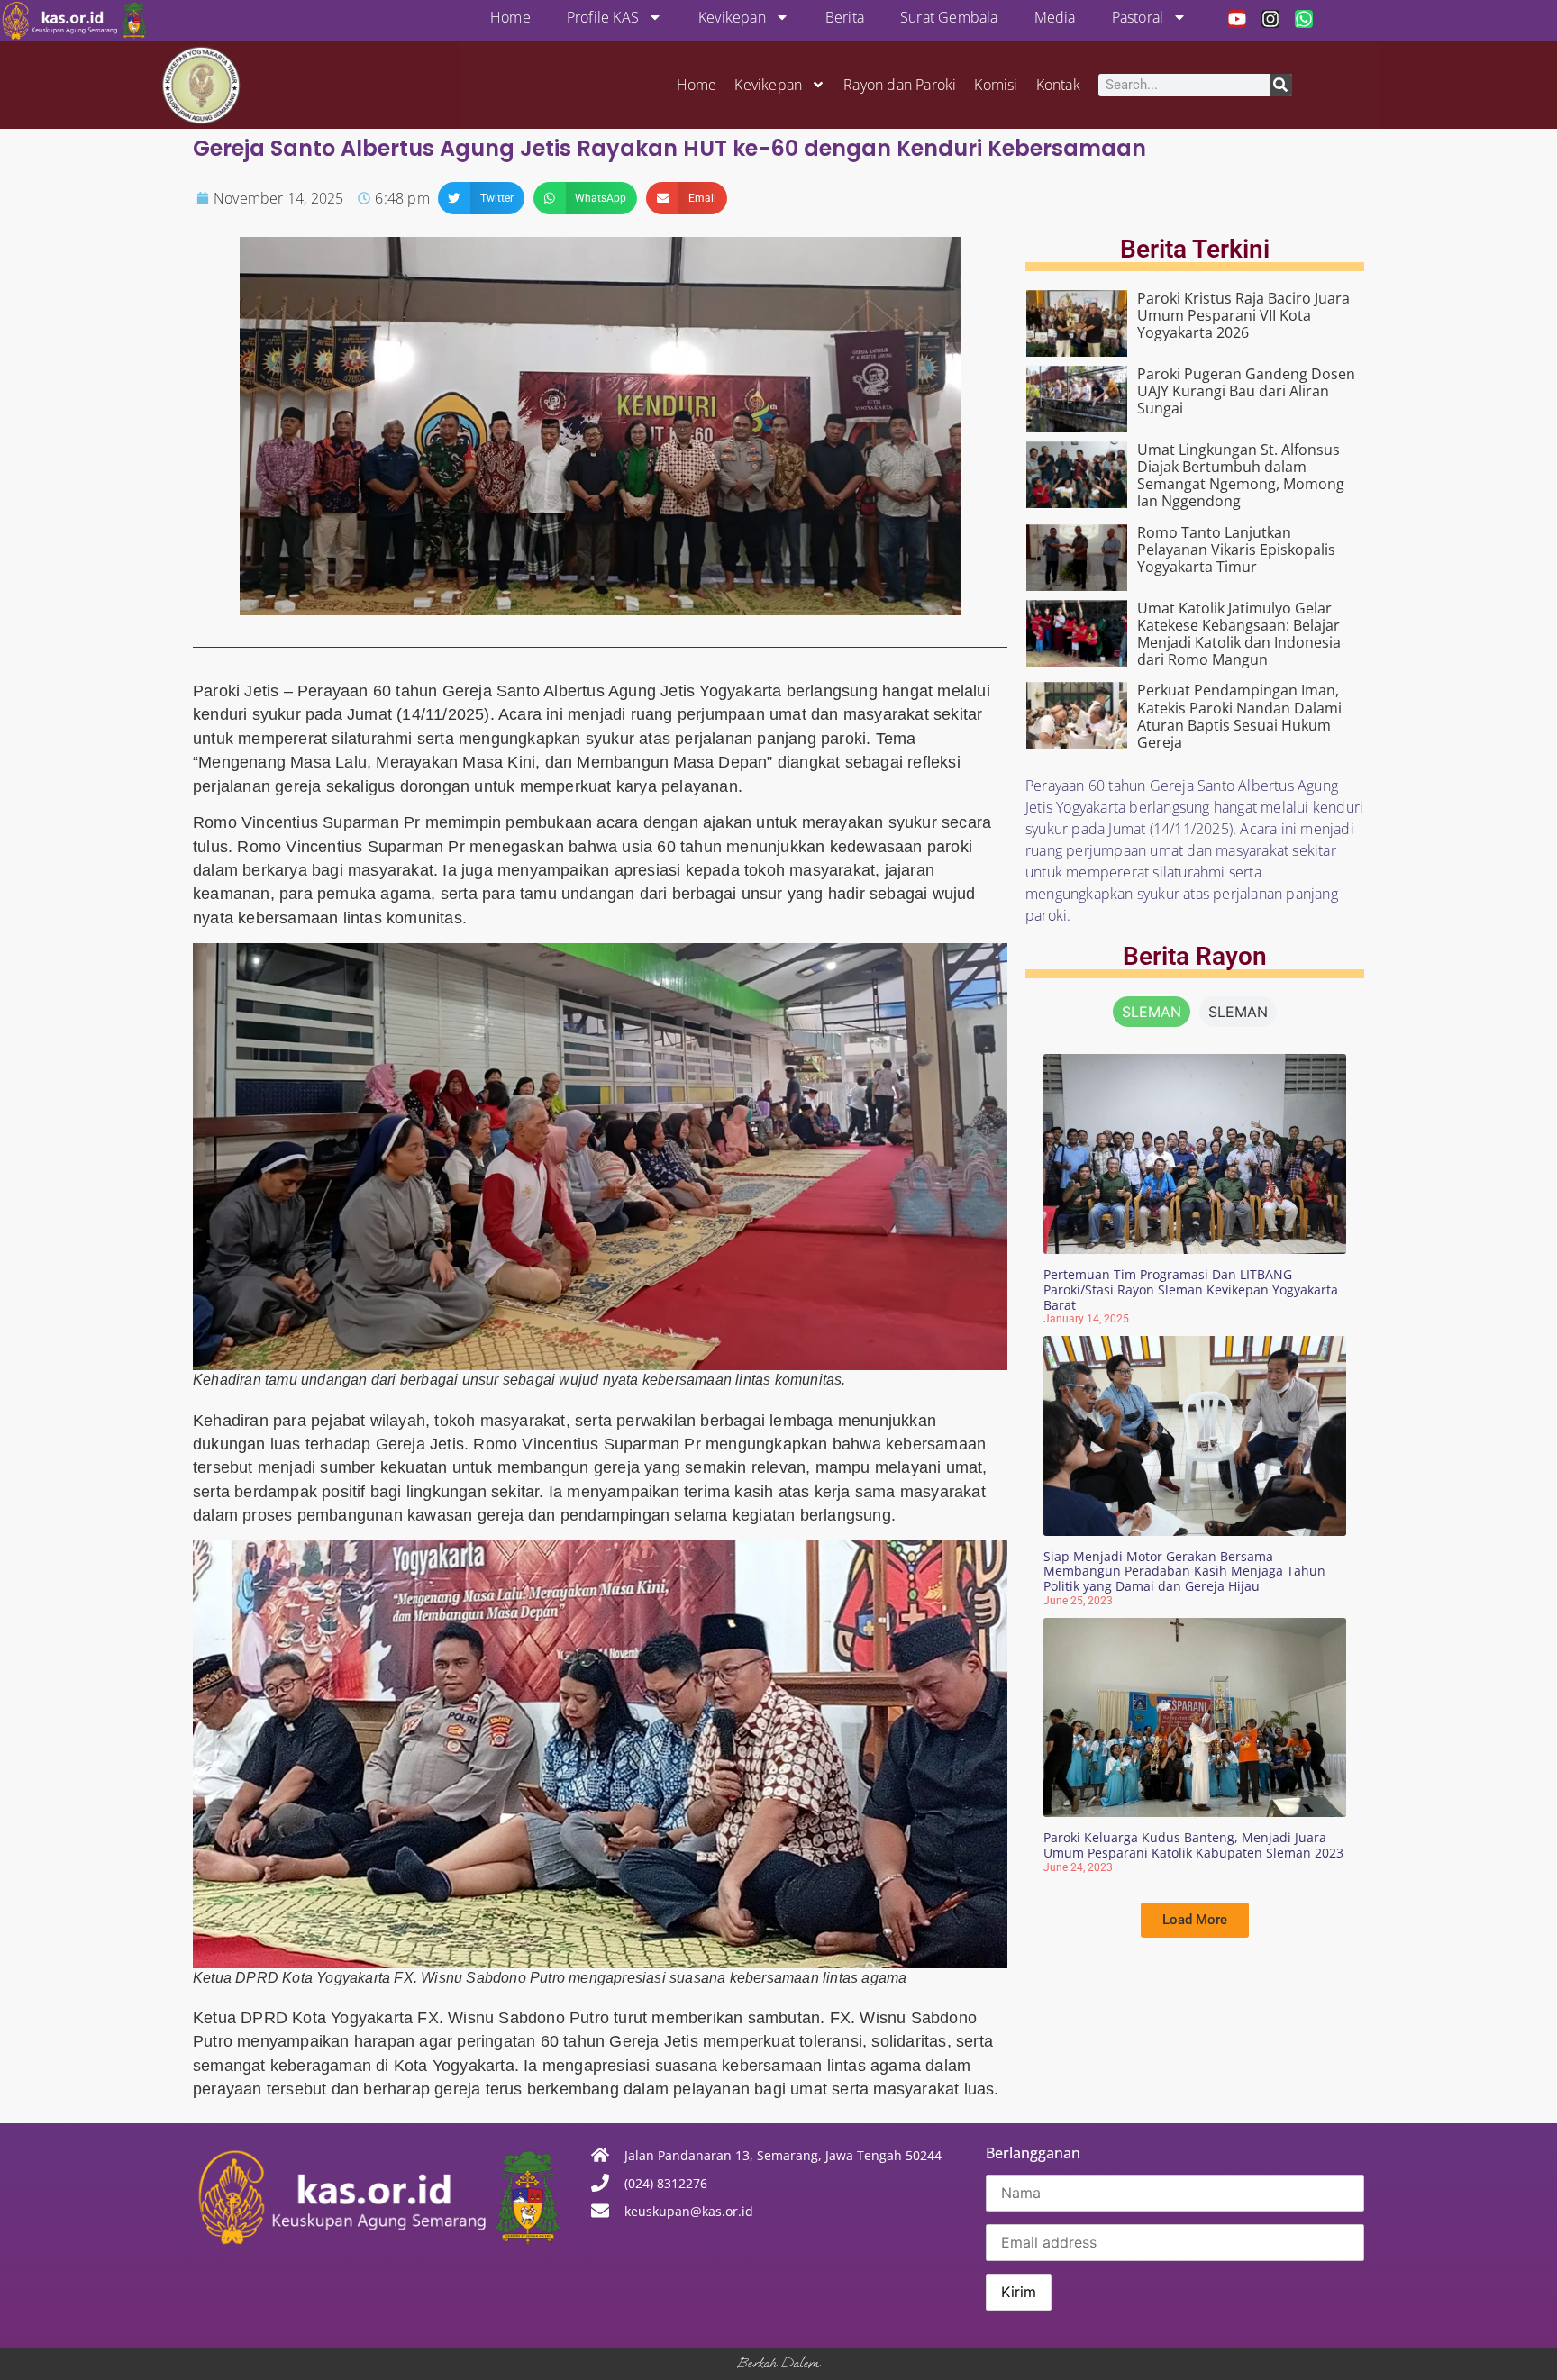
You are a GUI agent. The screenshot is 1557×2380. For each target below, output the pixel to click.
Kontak (1058, 85)
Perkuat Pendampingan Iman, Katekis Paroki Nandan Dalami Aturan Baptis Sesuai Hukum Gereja (1239, 716)
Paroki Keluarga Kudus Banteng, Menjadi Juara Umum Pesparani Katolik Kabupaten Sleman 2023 (1193, 1845)
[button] (481, 198)
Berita (845, 17)
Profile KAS (603, 17)
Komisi (996, 85)
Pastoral (1138, 17)
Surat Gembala (949, 17)
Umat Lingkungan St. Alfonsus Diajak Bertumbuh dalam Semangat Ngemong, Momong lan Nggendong (1241, 476)
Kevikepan (732, 17)
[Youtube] (1237, 19)
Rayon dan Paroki (900, 85)
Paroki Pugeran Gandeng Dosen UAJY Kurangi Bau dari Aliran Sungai (1246, 391)
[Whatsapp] (1304, 19)
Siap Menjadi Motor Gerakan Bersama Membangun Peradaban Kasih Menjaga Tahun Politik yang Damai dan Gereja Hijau (1184, 1572)
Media (1055, 17)
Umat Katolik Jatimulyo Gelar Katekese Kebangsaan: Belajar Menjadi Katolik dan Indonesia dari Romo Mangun (1239, 634)
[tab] (1152, 1012)
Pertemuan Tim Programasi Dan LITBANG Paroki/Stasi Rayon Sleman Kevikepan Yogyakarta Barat (1191, 1290)
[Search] (1281, 85)
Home (510, 17)
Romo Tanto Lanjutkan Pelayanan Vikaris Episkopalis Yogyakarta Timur (1236, 550)
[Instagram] (1270, 19)
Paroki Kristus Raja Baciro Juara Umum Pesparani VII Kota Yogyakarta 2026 (1243, 315)
